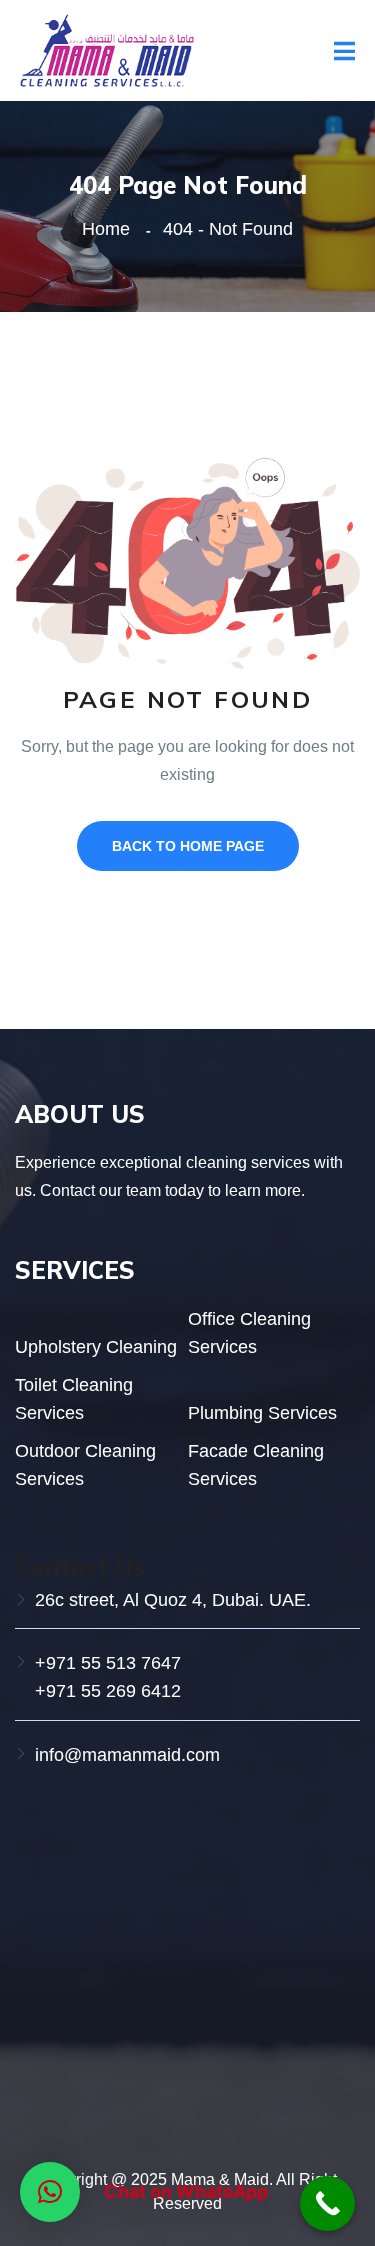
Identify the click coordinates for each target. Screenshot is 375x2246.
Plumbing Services (262, 1413)
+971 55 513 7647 (108, 1663)
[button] (50, 2192)
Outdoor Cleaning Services (85, 1465)
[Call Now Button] (327, 2203)
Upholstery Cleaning (96, 1347)
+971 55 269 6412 (108, 1691)
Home (111, 229)
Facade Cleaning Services (256, 1465)
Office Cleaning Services (249, 1333)
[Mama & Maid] (106, 49)
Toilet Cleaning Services (74, 1399)
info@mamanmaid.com (127, 1755)
